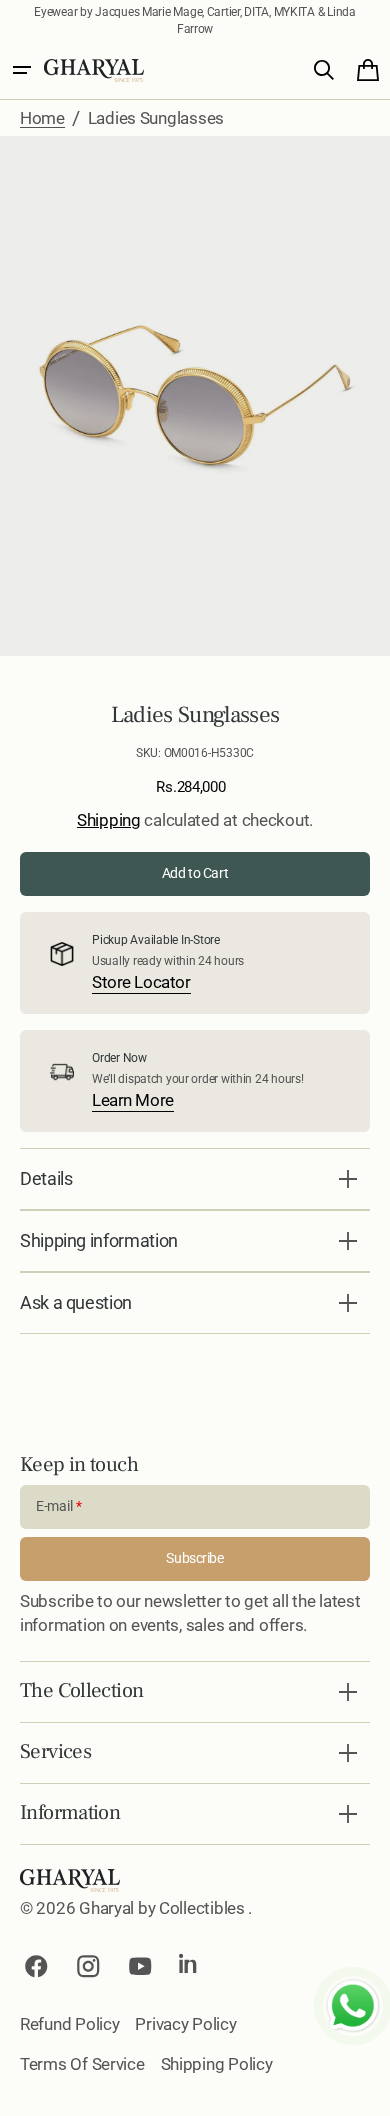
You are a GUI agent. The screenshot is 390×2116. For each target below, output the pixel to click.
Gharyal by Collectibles (163, 1908)
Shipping (109, 820)
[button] (22, 70)
